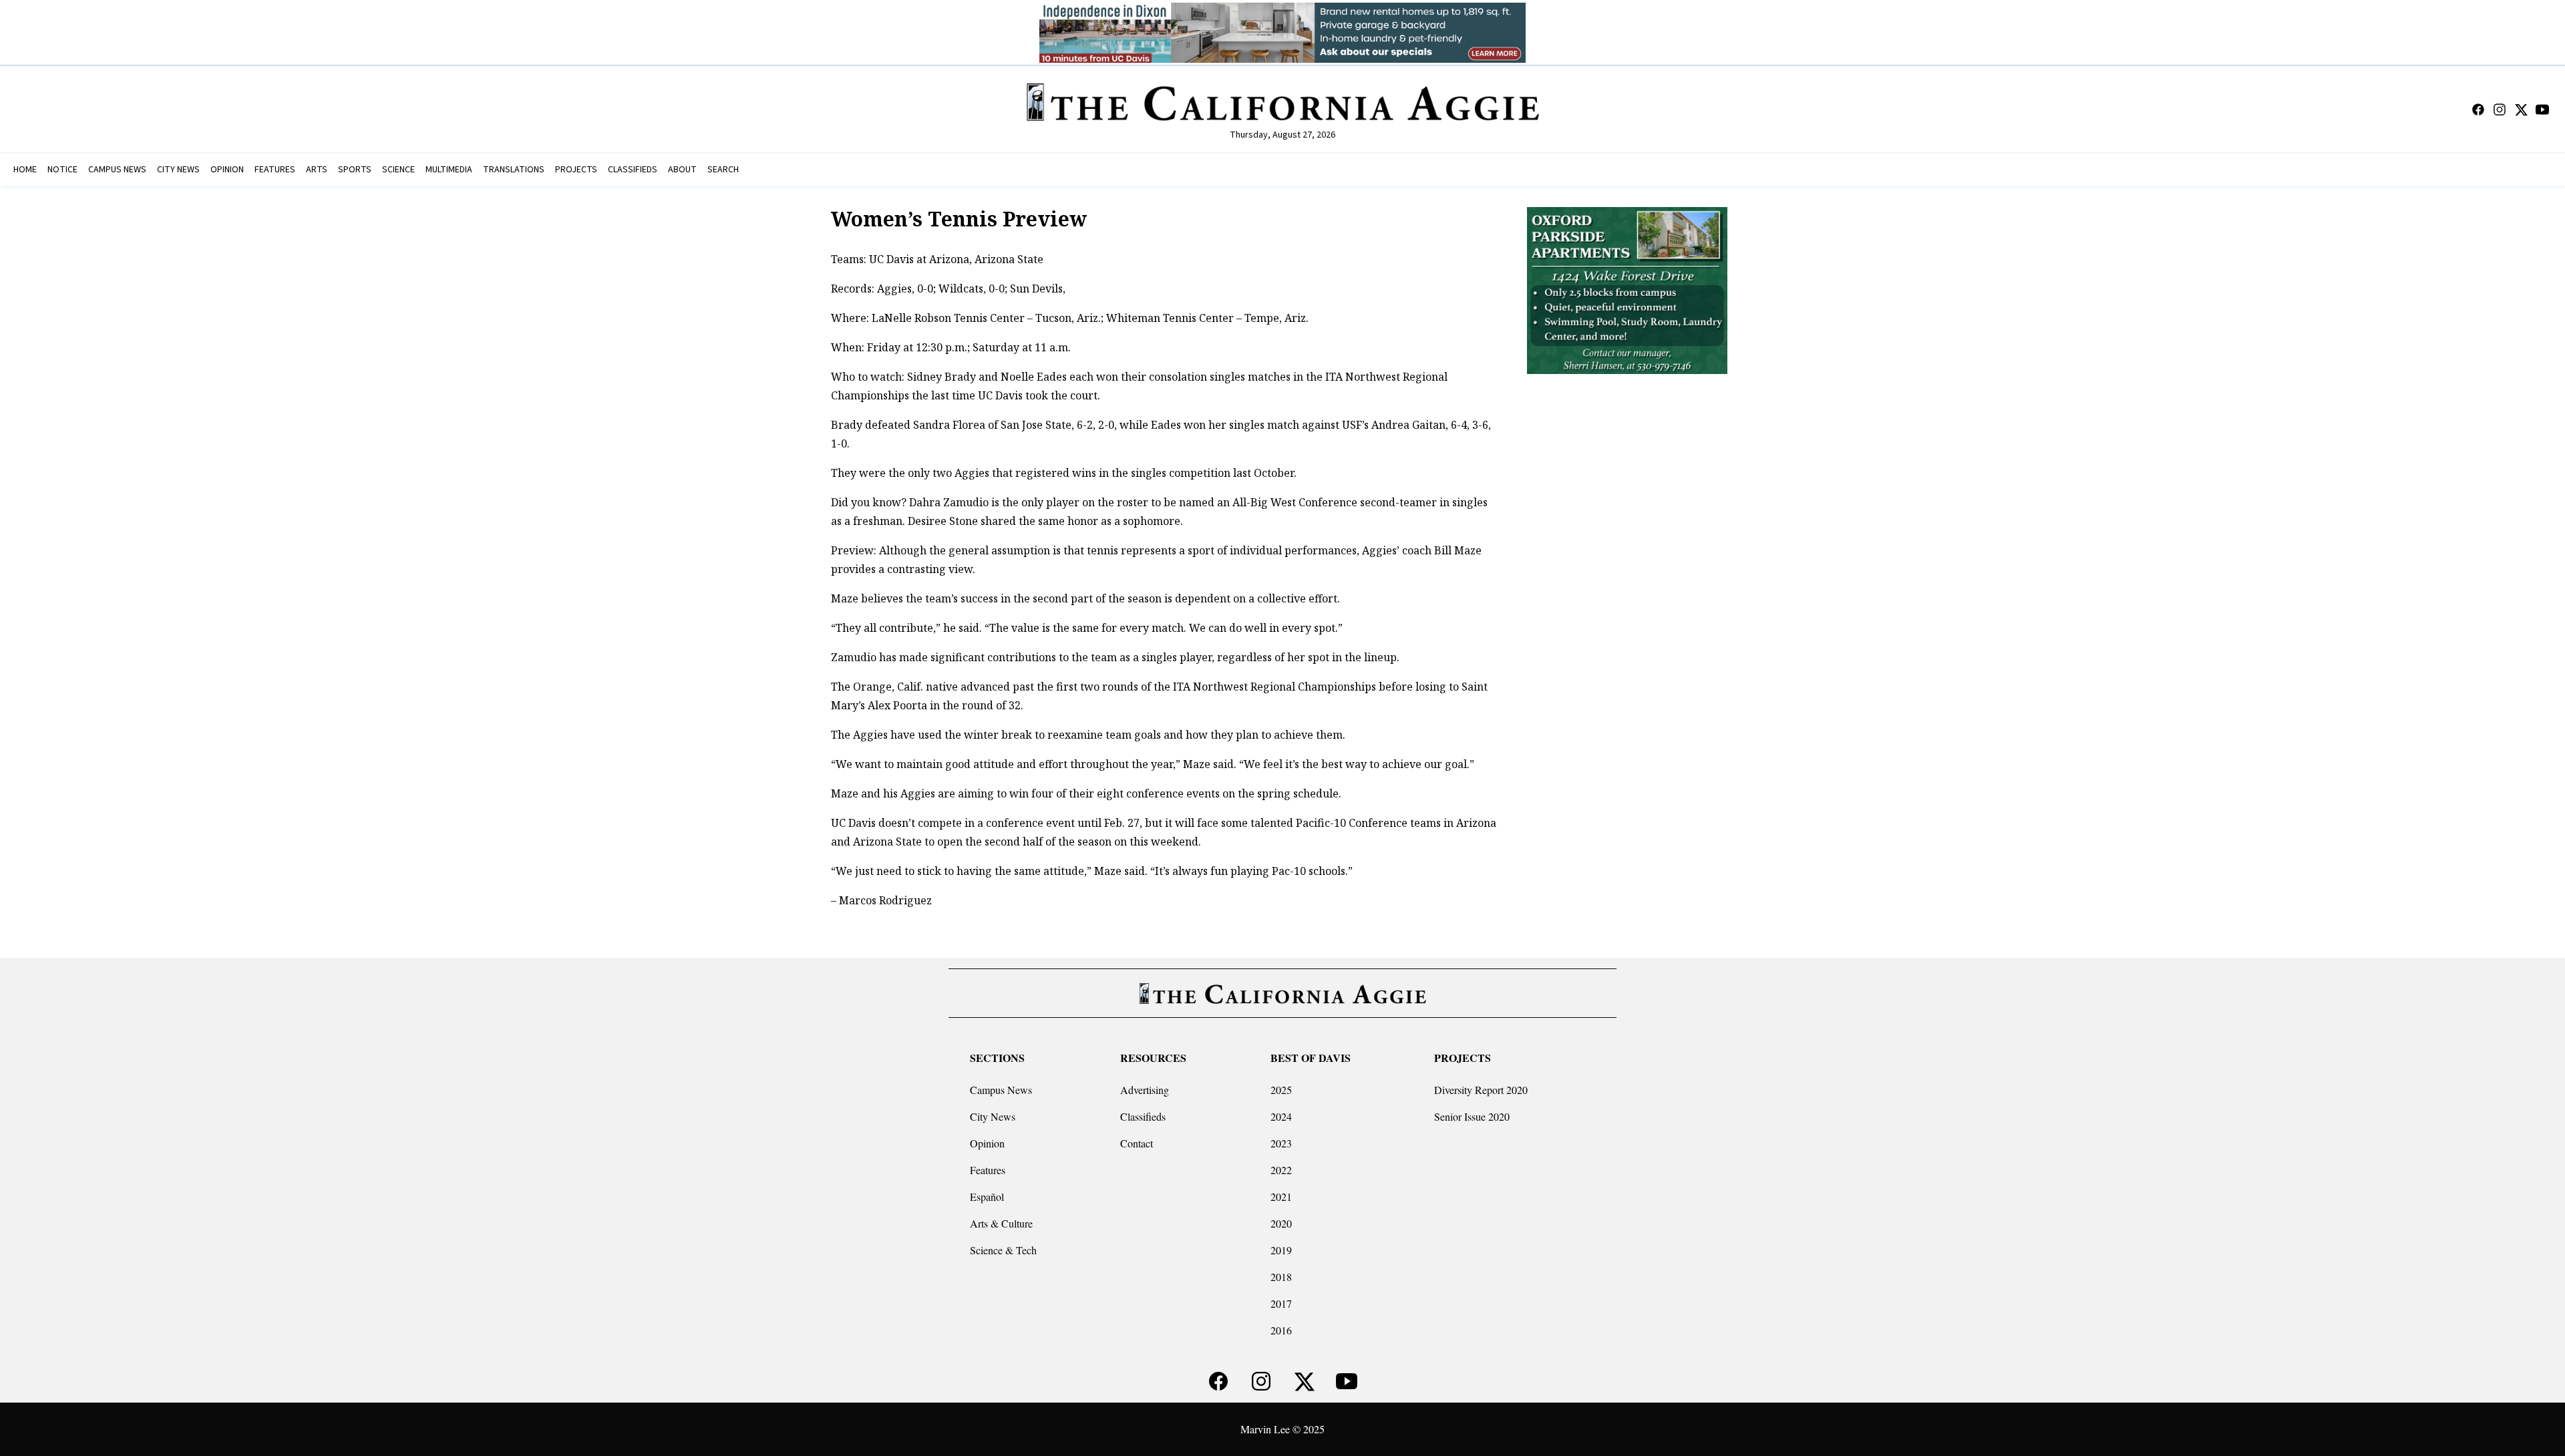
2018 (1281, 1277)
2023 (1281, 1143)
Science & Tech (1003, 1250)
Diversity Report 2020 (1481, 1090)
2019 (1281, 1250)
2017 (1281, 1303)
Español (987, 1197)
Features (988, 1170)
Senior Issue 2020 (1472, 1116)
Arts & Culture (1001, 1223)
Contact (1137, 1143)
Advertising (1145, 1090)
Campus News (1001, 1090)
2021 (1281, 1197)
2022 (1281, 1170)
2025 (1281, 1090)
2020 (1281, 1223)
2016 (1281, 1330)
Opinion (987, 1143)
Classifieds (1143, 1116)
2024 (1281, 1116)
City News (993, 1116)
